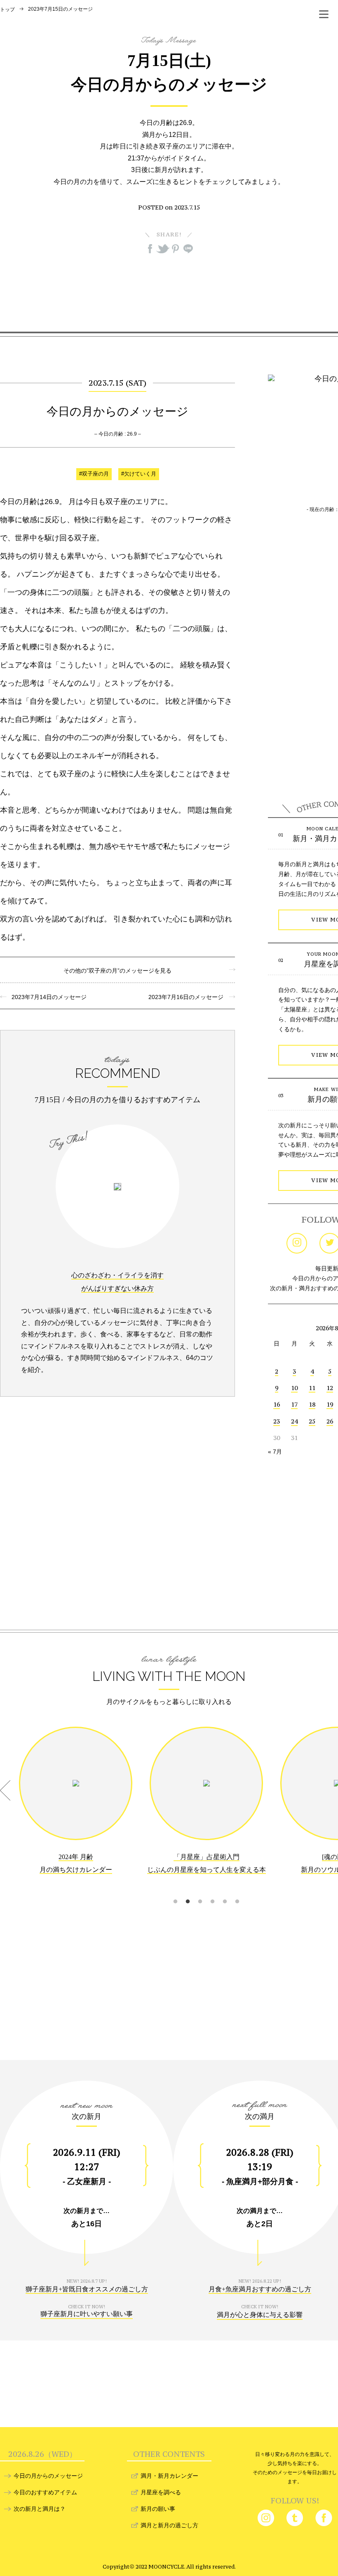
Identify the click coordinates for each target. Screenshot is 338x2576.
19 (330, 1404)
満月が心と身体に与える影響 (260, 2315)
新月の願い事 (158, 2509)
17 (294, 1404)
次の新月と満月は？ (40, 2509)
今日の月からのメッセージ (48, 2476)
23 (277, 1421)
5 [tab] (225, 1891)
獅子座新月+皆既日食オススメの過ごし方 (87, 2289)
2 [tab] (188, 1891)
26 (330, 1421)
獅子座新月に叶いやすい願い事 (87, 2314)
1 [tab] (175, 1891)
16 (277, 1404)
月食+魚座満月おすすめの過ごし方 (260, 2289)
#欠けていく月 (139, 474)
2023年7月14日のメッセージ (46, 997)
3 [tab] (200, 1891)
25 (312, 1421)
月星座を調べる (161, 2492)
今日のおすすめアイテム (45, 2492)
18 (312, 1404)
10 (294, 1388)
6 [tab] (237, 1891)
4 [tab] (212, 1891)
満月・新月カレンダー (169, 2476)
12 (330, 1388)
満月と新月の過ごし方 (169, 2525)
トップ (7, 9)
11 (312, 1388)
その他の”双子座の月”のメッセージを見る (117, 971)
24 (294, 1421)
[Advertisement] (169, 292)
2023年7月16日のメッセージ (189, 997)
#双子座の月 (94, 474)
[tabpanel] (76, 1807)
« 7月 (275, 1452)
